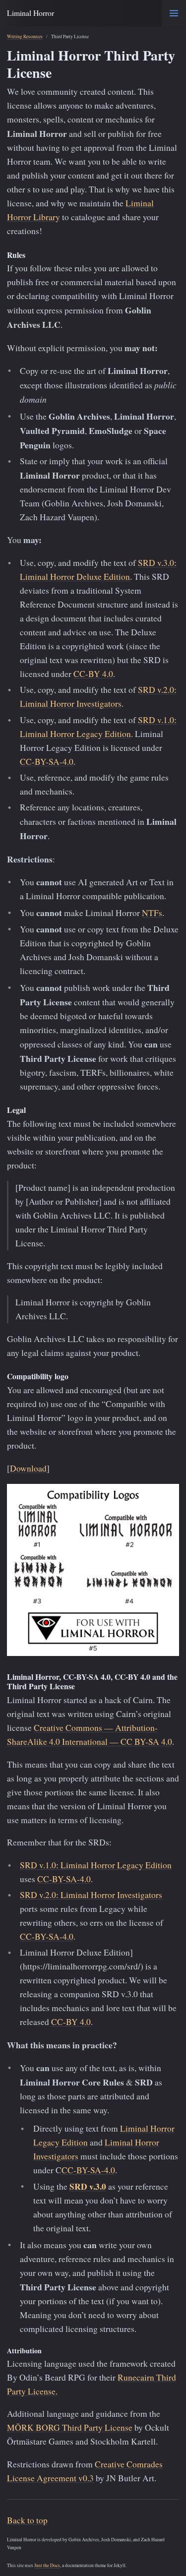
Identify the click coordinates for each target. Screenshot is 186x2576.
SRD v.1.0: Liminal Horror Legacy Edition (96, 1865)
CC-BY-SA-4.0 (47, 762)
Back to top (27, 2520)
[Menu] (174, 13)
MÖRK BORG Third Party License (70, 2427)
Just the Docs (47, 2565)
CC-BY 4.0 (93, 674)
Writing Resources (25, 36)
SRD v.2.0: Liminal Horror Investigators (91, 1895)
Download (28, 1468)
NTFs (152, 913)
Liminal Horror (31, 13)
